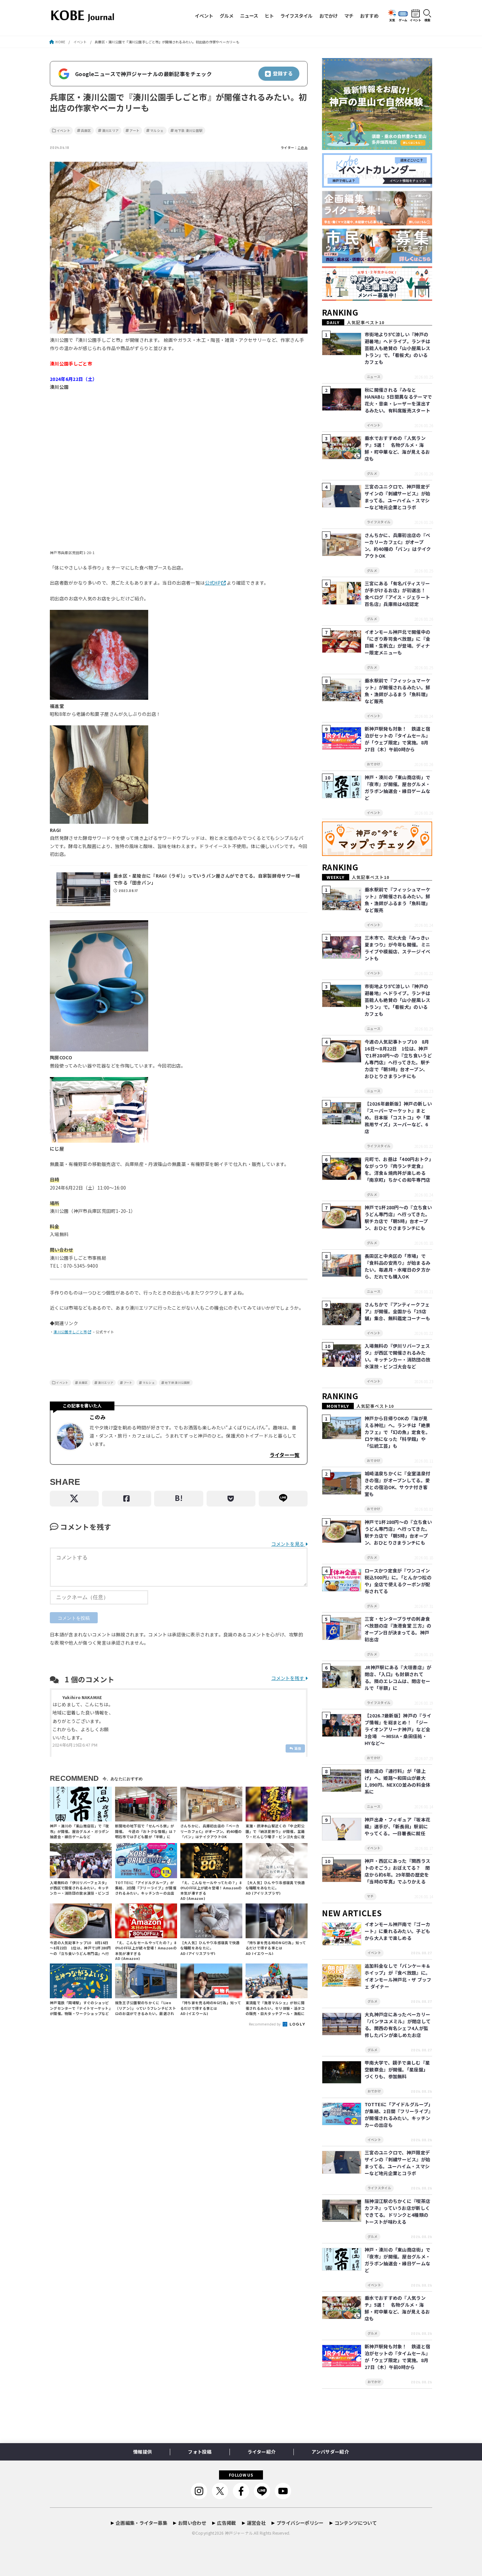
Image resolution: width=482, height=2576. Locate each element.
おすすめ (369, 16)
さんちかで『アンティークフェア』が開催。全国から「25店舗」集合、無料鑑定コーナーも (397, 1311)
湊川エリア (110, 131)
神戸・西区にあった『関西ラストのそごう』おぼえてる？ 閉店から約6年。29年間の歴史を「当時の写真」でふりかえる (397, 1871)
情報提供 (142, 2452)
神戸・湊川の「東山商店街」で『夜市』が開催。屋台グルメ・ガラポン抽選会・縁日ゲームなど (397, 788)
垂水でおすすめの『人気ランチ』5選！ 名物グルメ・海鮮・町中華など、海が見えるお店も (397, 448)
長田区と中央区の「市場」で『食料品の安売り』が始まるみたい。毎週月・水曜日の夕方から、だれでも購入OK (397, 1266)
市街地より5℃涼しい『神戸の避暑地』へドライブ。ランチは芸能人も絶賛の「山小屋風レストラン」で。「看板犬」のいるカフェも (397, 348)
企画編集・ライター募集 (141, 2523)
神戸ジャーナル (239, 2533)
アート (134, 131)
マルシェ (157, 131)
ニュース (249, 16)
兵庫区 (86, 131)
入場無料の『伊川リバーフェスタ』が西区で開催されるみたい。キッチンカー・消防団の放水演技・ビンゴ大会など (397, 1356)
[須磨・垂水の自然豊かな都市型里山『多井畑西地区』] (377, 150)
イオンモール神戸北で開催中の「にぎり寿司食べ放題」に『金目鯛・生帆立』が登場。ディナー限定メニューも (397, 642)
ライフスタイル (296, 16)
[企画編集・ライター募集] (377, 226)
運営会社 (256, 2523)
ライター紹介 (261, 2452)
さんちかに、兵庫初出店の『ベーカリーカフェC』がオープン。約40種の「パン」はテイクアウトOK (398, 545)
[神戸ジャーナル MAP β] (377, 856)
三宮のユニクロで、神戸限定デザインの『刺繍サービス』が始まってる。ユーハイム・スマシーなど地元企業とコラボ (397, 497)
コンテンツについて (356, 2523)
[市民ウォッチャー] (377, 263)
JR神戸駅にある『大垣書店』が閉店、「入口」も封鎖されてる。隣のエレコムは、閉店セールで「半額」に (398, 1678)
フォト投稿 (200, 2452)
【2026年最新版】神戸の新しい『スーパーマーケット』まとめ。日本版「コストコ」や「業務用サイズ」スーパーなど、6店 (398, 1117)
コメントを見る (288, 1544)
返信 (298, 1748)
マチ (349, 16)
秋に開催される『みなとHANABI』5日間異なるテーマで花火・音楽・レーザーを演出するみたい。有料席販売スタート (398, 400)
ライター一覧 (284, 1455)
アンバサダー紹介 (330, 2452)
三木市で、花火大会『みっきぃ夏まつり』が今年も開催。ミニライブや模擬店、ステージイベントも (397, 948)
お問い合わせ (192, 2523)
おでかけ (329, 16)
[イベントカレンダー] (377, 188)
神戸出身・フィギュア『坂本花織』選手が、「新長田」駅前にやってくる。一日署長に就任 (397, 1826)
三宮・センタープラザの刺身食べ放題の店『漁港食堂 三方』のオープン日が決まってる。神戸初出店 (398, 1629)
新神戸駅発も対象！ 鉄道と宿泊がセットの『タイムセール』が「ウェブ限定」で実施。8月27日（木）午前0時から (397, 739)
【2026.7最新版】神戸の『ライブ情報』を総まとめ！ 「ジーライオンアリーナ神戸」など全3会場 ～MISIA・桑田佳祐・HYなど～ (398, 1729)
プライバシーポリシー (300, 2523)
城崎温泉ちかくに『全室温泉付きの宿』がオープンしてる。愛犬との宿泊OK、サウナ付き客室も (397, 1484)
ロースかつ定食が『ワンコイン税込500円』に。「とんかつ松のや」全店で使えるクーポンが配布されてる (398, 1581)
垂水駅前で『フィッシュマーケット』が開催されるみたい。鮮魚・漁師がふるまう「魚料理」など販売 (397, 691)
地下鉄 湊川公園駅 (188, 131)
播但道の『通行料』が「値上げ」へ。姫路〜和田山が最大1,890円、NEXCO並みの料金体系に (397, 1781)
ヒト (269, 16)
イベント (204, 16)
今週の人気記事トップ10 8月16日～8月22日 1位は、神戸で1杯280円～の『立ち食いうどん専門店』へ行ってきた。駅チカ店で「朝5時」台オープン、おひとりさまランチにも (398, 1059)
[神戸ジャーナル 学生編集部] (377, 301)
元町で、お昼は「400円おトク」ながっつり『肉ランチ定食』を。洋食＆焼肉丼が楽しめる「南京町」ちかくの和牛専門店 (398, 1169)
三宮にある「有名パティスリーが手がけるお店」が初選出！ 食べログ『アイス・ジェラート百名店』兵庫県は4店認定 (397, 594)
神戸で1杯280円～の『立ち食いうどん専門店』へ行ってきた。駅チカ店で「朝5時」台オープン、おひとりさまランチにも (398, 1218)
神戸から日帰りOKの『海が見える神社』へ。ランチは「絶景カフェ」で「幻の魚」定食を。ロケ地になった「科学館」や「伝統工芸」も (397, 1432)
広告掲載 (226, 2523)
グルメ (227, 16)
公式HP (213, 583)
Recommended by (265, 2024)
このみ (302, 148)
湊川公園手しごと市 (70, 1332)
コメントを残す (288, 1678)
